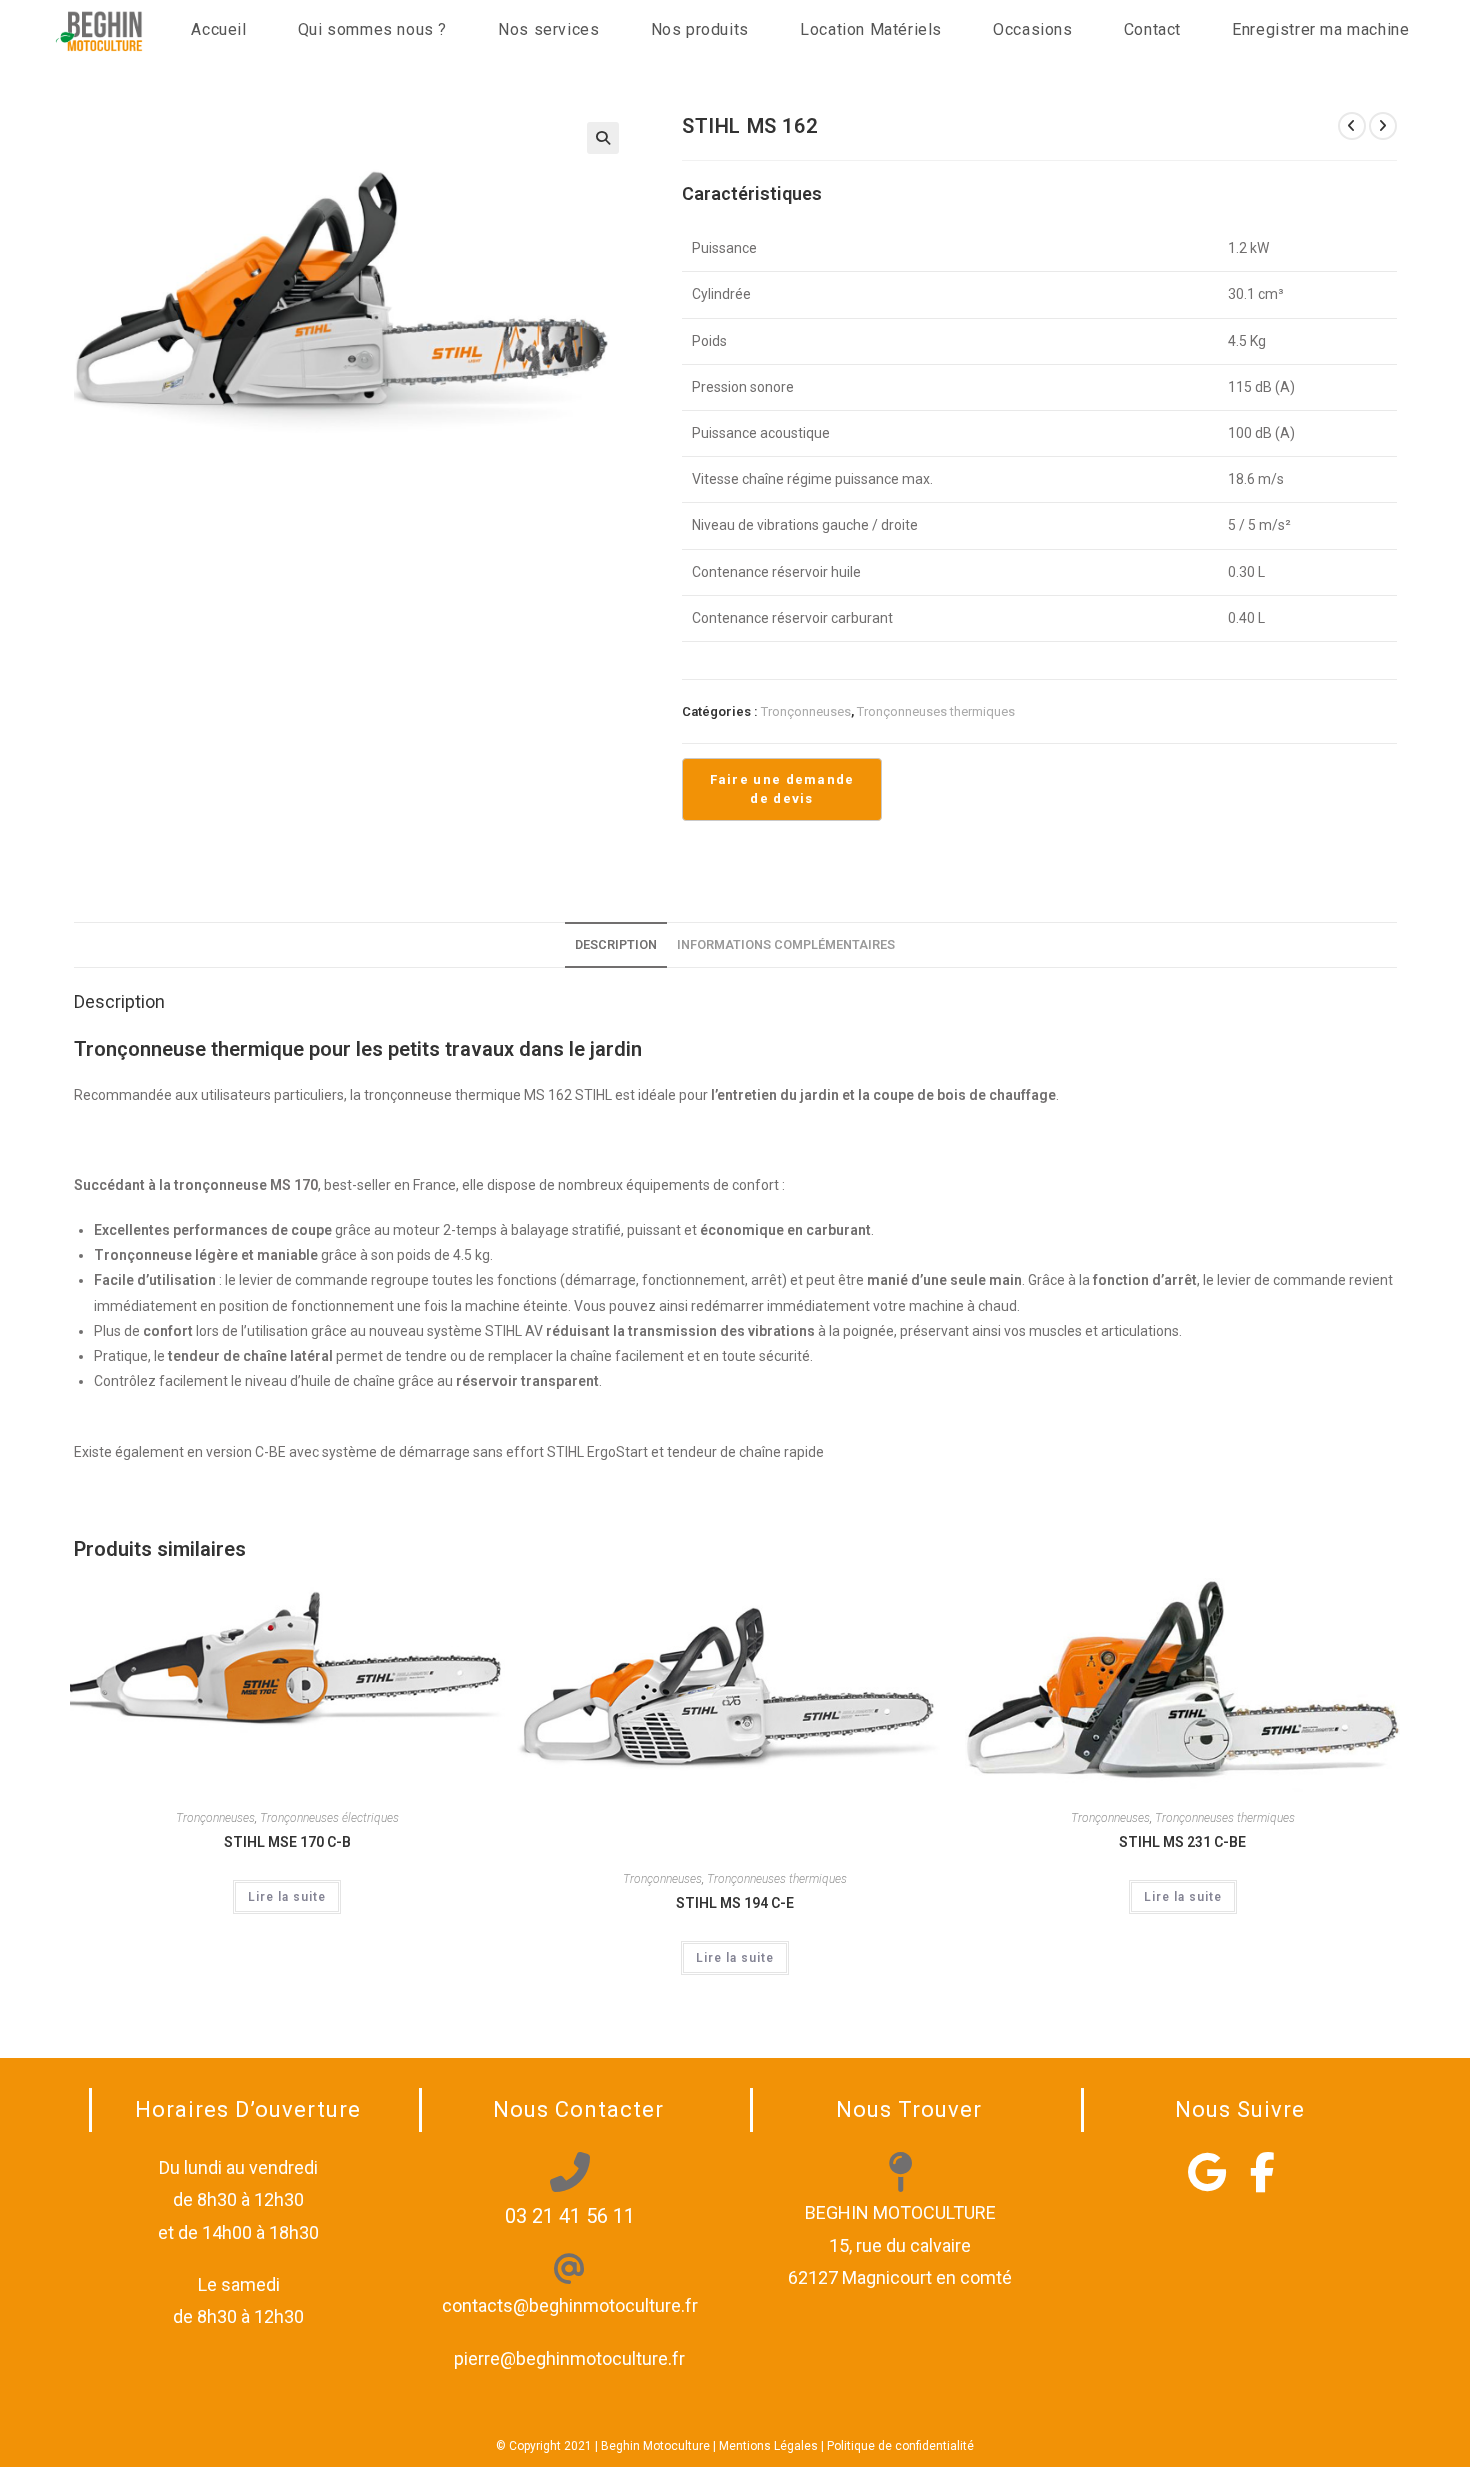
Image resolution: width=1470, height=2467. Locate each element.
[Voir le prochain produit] (1383, 126)
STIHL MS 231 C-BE (1182, 1842)
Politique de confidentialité (900, 2446)
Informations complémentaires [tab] (786, 944)
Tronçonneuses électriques (329, 1818)
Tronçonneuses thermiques (936, 711)
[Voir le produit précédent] (1352, 126)
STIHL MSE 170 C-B (287, 1842)
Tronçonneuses (806, 711)
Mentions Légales (768, 2446)
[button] (603, 138)
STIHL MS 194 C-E (735, 1903)
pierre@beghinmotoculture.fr (569, 2358)
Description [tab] (616, 944)
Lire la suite (287, 1897)
